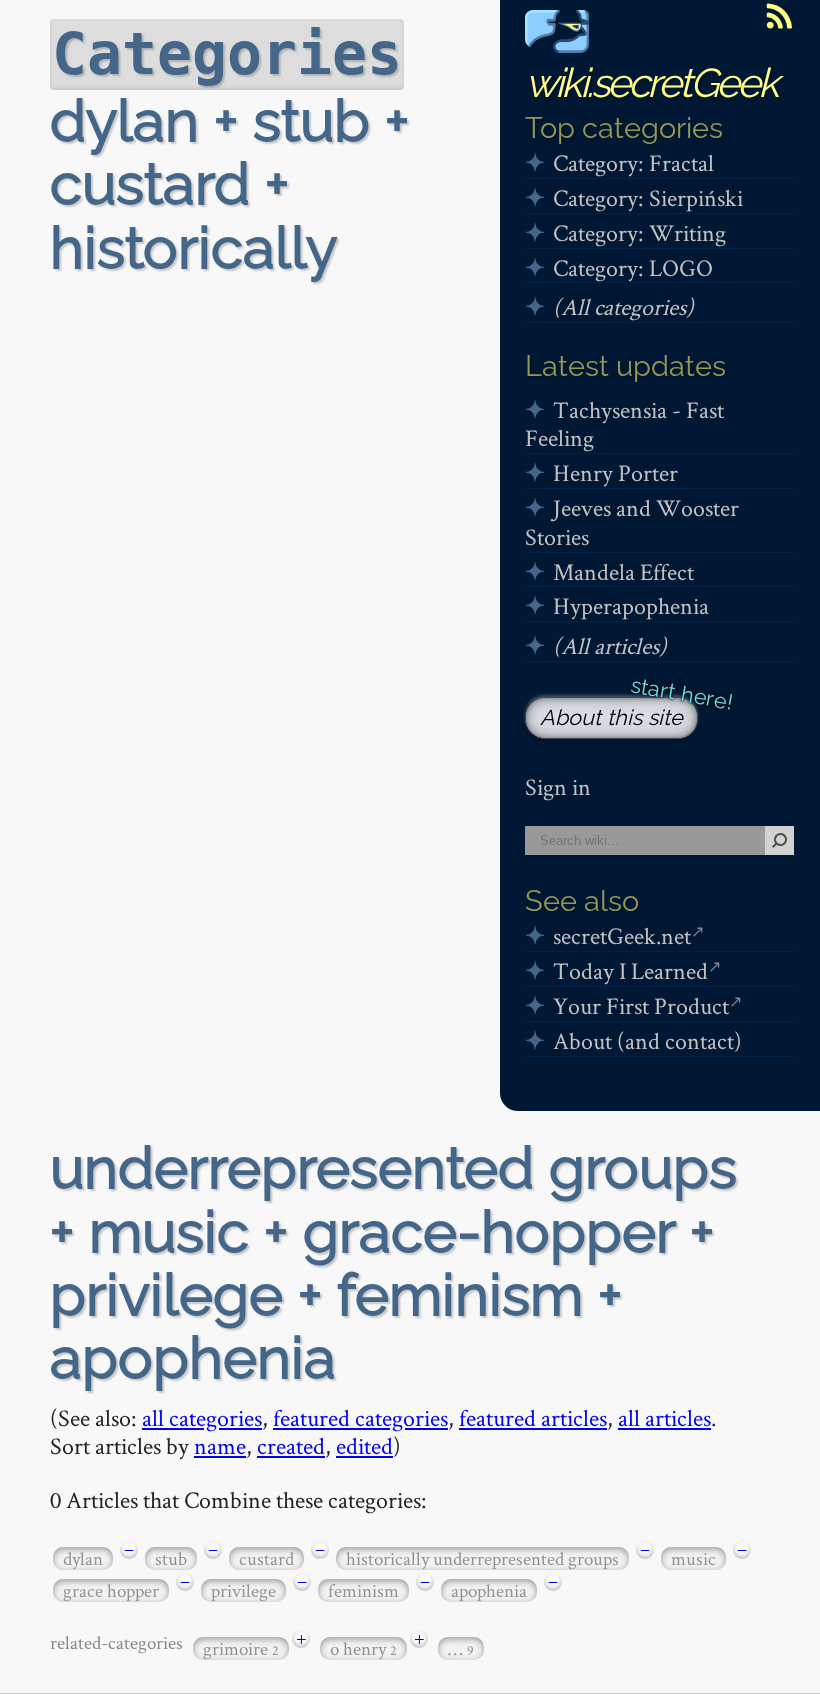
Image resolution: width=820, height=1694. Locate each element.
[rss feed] (779, 16)
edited (364, 1445)
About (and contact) (647, 1040)
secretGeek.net (622, 935)
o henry (363, 1648)
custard (266, 1558)
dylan (83, 1558)
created (291, 1445)
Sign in (558, 786)
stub (171, 1558)
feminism (363, 1590)
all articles (664, 1417)
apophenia (489, 1590)
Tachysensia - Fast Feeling (624, 424)
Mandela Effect (623, 571)
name (220, 1445)
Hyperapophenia (631, 605)
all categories (202, 1417)
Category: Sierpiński (648, 197)
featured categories (360, 1417)
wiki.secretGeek (651, 82)
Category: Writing (639, 232)
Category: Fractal (633, 162)
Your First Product (641, 1005)
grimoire (241, 1648)
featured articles (533, 1417)
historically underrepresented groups (482, 1558)
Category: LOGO (633, 267)
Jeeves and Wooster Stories (632, 522)
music (693, 1558)
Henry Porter (615, 472)
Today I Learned (630, 970)
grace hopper (111, 1590)
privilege (243, 1590)
